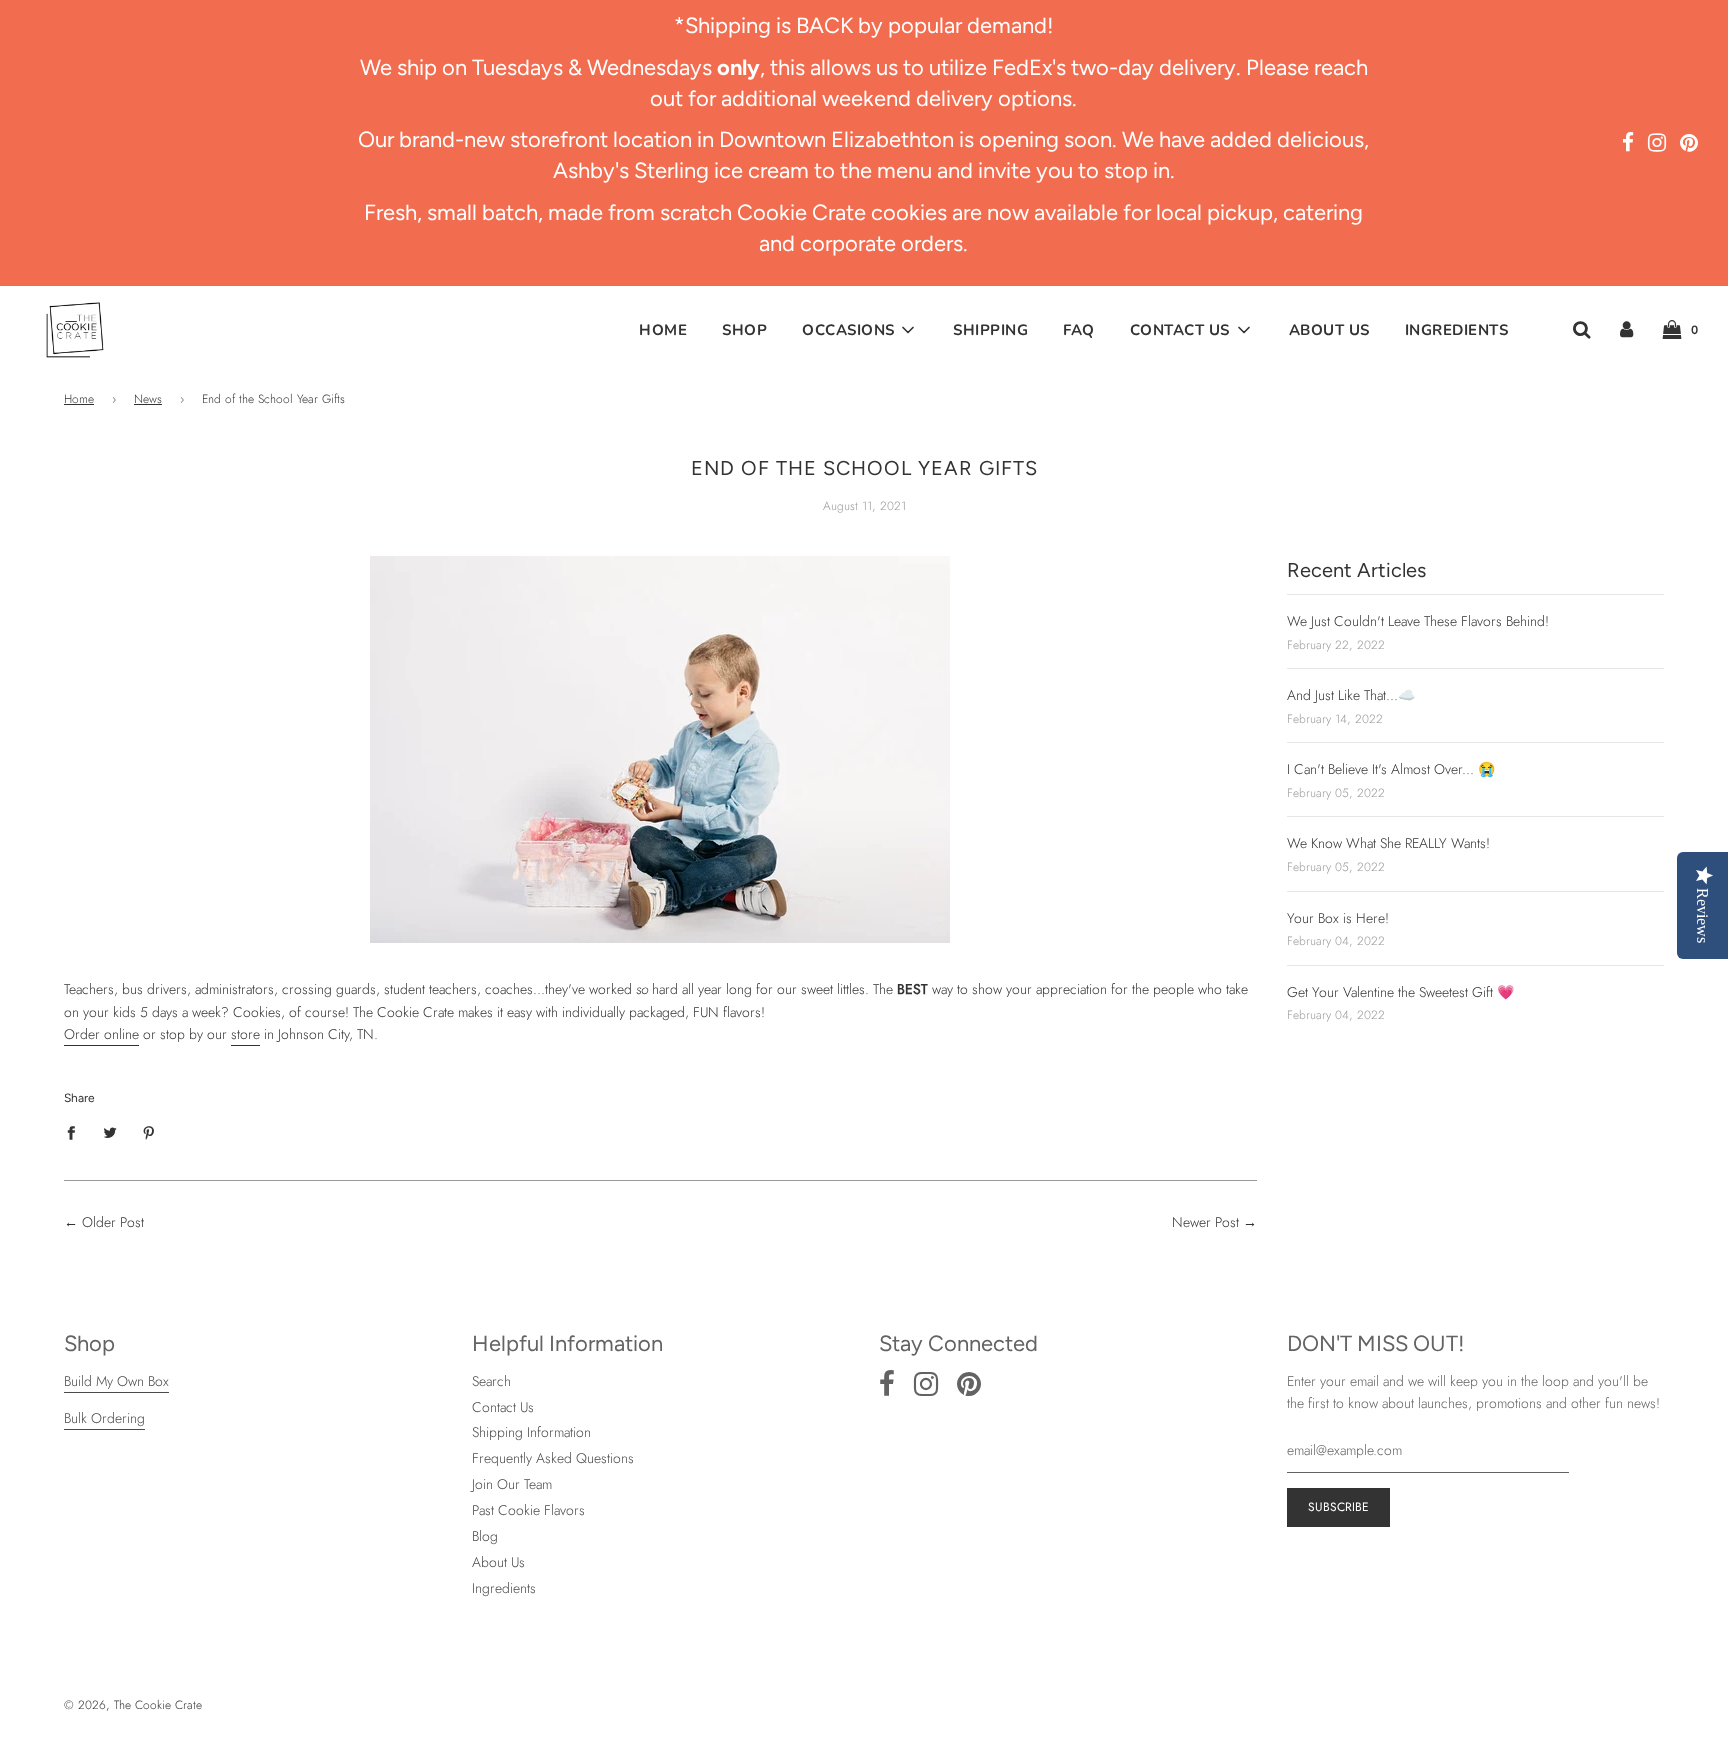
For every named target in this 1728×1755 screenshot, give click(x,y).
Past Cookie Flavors (528, 1510)
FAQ (1079, 330)
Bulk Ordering (104, 1418)
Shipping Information (531, 1432)
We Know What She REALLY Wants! (1388, 843)
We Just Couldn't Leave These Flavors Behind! (1418, 621)
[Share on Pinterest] (149, 1131)
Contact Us (503, 1407)
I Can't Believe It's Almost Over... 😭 (1391, 769)
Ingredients (1457, 330)
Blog (485, 1536)
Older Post (113, 1222)
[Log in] (1626, 329)
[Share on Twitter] (110, 1131)
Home (663, 330)
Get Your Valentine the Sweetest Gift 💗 (1400, 992)
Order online (101, 1034)
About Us (1329, 330)
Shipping (990, 330)
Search (491, 1381)
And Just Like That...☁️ (1351, 695)
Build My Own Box (116, 1381)
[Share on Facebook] (76, 1131)
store (245, 1034)
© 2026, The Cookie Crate (133, 1705)
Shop (744, 330)
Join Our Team (512, 1484)
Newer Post (1205, 1222)
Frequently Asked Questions (553, 1458)
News (148, 399)
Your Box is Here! (1338, 918)
